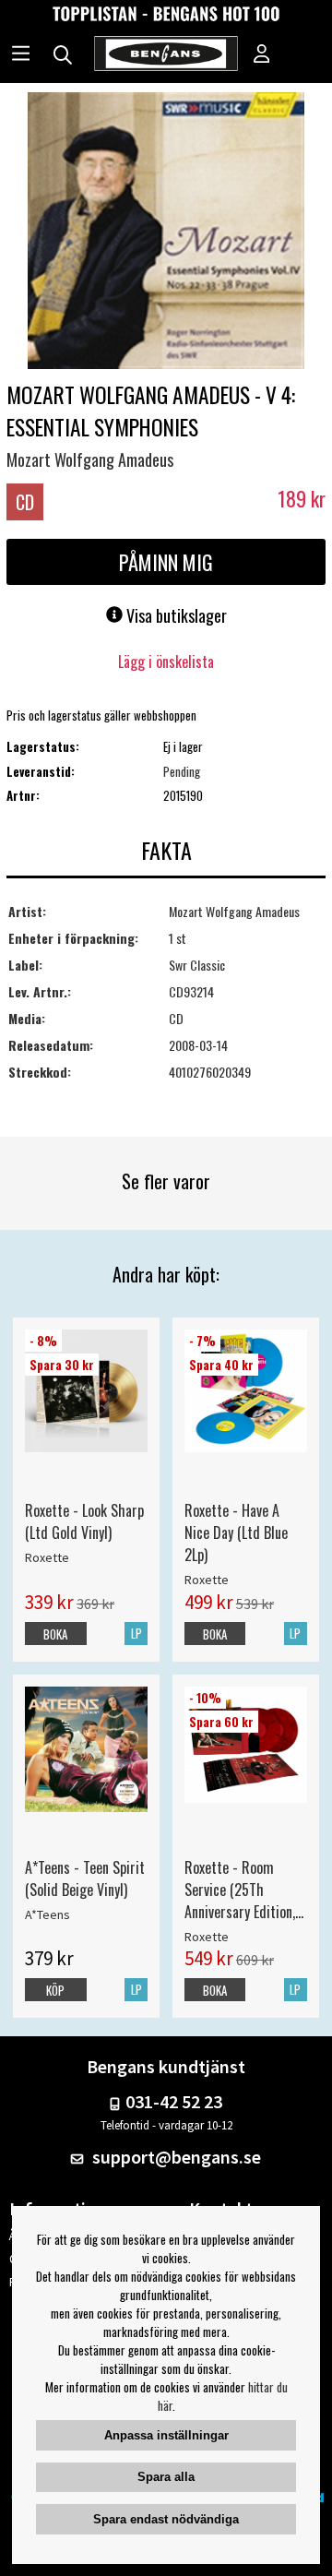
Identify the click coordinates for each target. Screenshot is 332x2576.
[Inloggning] (262, 55)
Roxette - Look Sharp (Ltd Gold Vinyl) (84, 1521)
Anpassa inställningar (166, 2435)
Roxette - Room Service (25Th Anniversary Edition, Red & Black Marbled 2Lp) (244, 1890)
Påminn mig (166, 562)
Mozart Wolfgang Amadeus (90, 459)
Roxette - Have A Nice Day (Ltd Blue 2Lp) (236, 1532)
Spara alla (166, 2477)
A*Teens (47, 1914)
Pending (182, 771)
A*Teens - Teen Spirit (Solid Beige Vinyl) (85, 1878)
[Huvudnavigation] (21, 55)
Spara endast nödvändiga (166, 2519)
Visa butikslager (175, 615)
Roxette (47, 1557)
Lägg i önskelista (166, 662)
